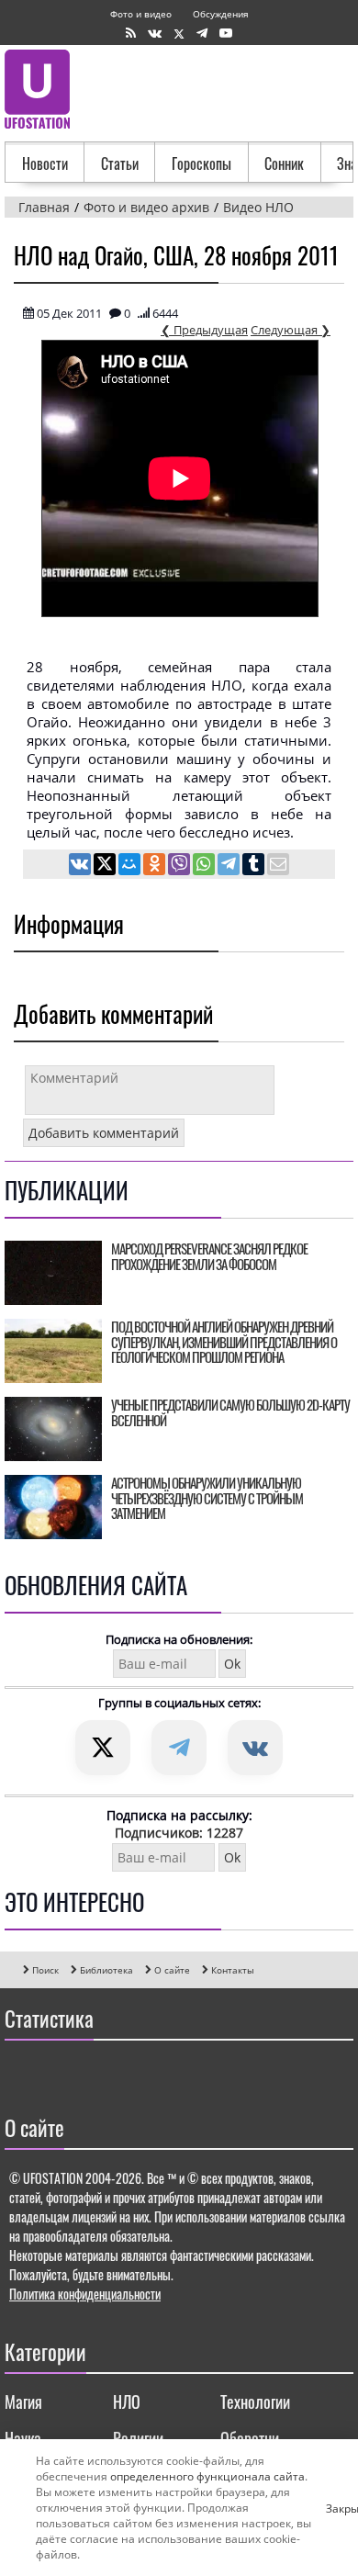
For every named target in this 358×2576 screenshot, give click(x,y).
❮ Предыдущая (204, 330)
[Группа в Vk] (155, 34)
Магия (23, 2402)
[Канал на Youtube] (226, 34)
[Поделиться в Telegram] (230, 866)
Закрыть (333, 2508)
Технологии (255, 2402)
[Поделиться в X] (106, 866)
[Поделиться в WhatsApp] (205, 866)
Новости (45, 163)
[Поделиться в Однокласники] (156, 866)
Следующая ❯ (291, 330)
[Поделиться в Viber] (180, 866)
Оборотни (250, 2438)
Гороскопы (201, 163)
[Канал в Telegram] (202, 34)
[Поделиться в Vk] (81, 866)
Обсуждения (221, 14)
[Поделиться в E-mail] (278, 866)
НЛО (127, 2402)
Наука (23, 2438)
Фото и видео (141, 14)
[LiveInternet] (22, 2073)
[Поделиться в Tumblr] (255, 866)
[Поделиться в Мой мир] (131, 866)
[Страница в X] (179, 34)
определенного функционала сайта (207, 2476)
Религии (138, 2438)
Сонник (284, 163)
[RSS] (131, 34)
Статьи (120, 163)
